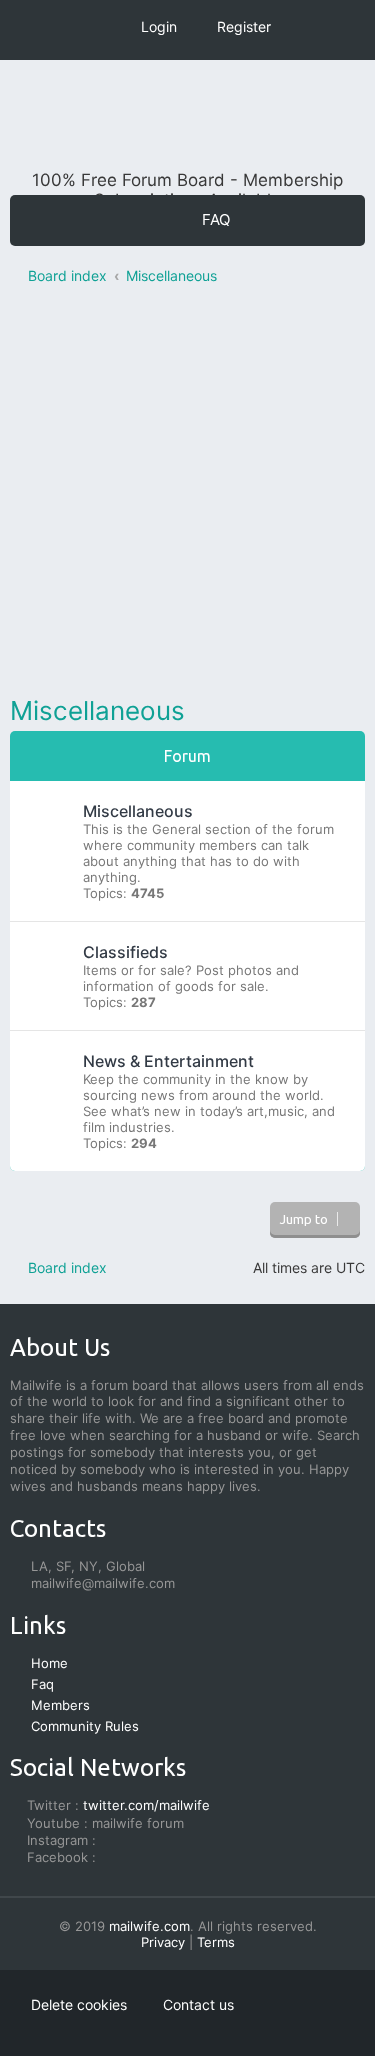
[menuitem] (205, 220)
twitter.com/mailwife (146, 1805)
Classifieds (125, 952)
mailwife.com (149, 1926)
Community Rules (85, 1726)
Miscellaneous (97, 710)
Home (49, 1663)
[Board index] (188, 120)
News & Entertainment (168, 1061)
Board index (67, 1267)
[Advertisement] (187, 494)
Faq (42, 1684)
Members (60, 1705)
